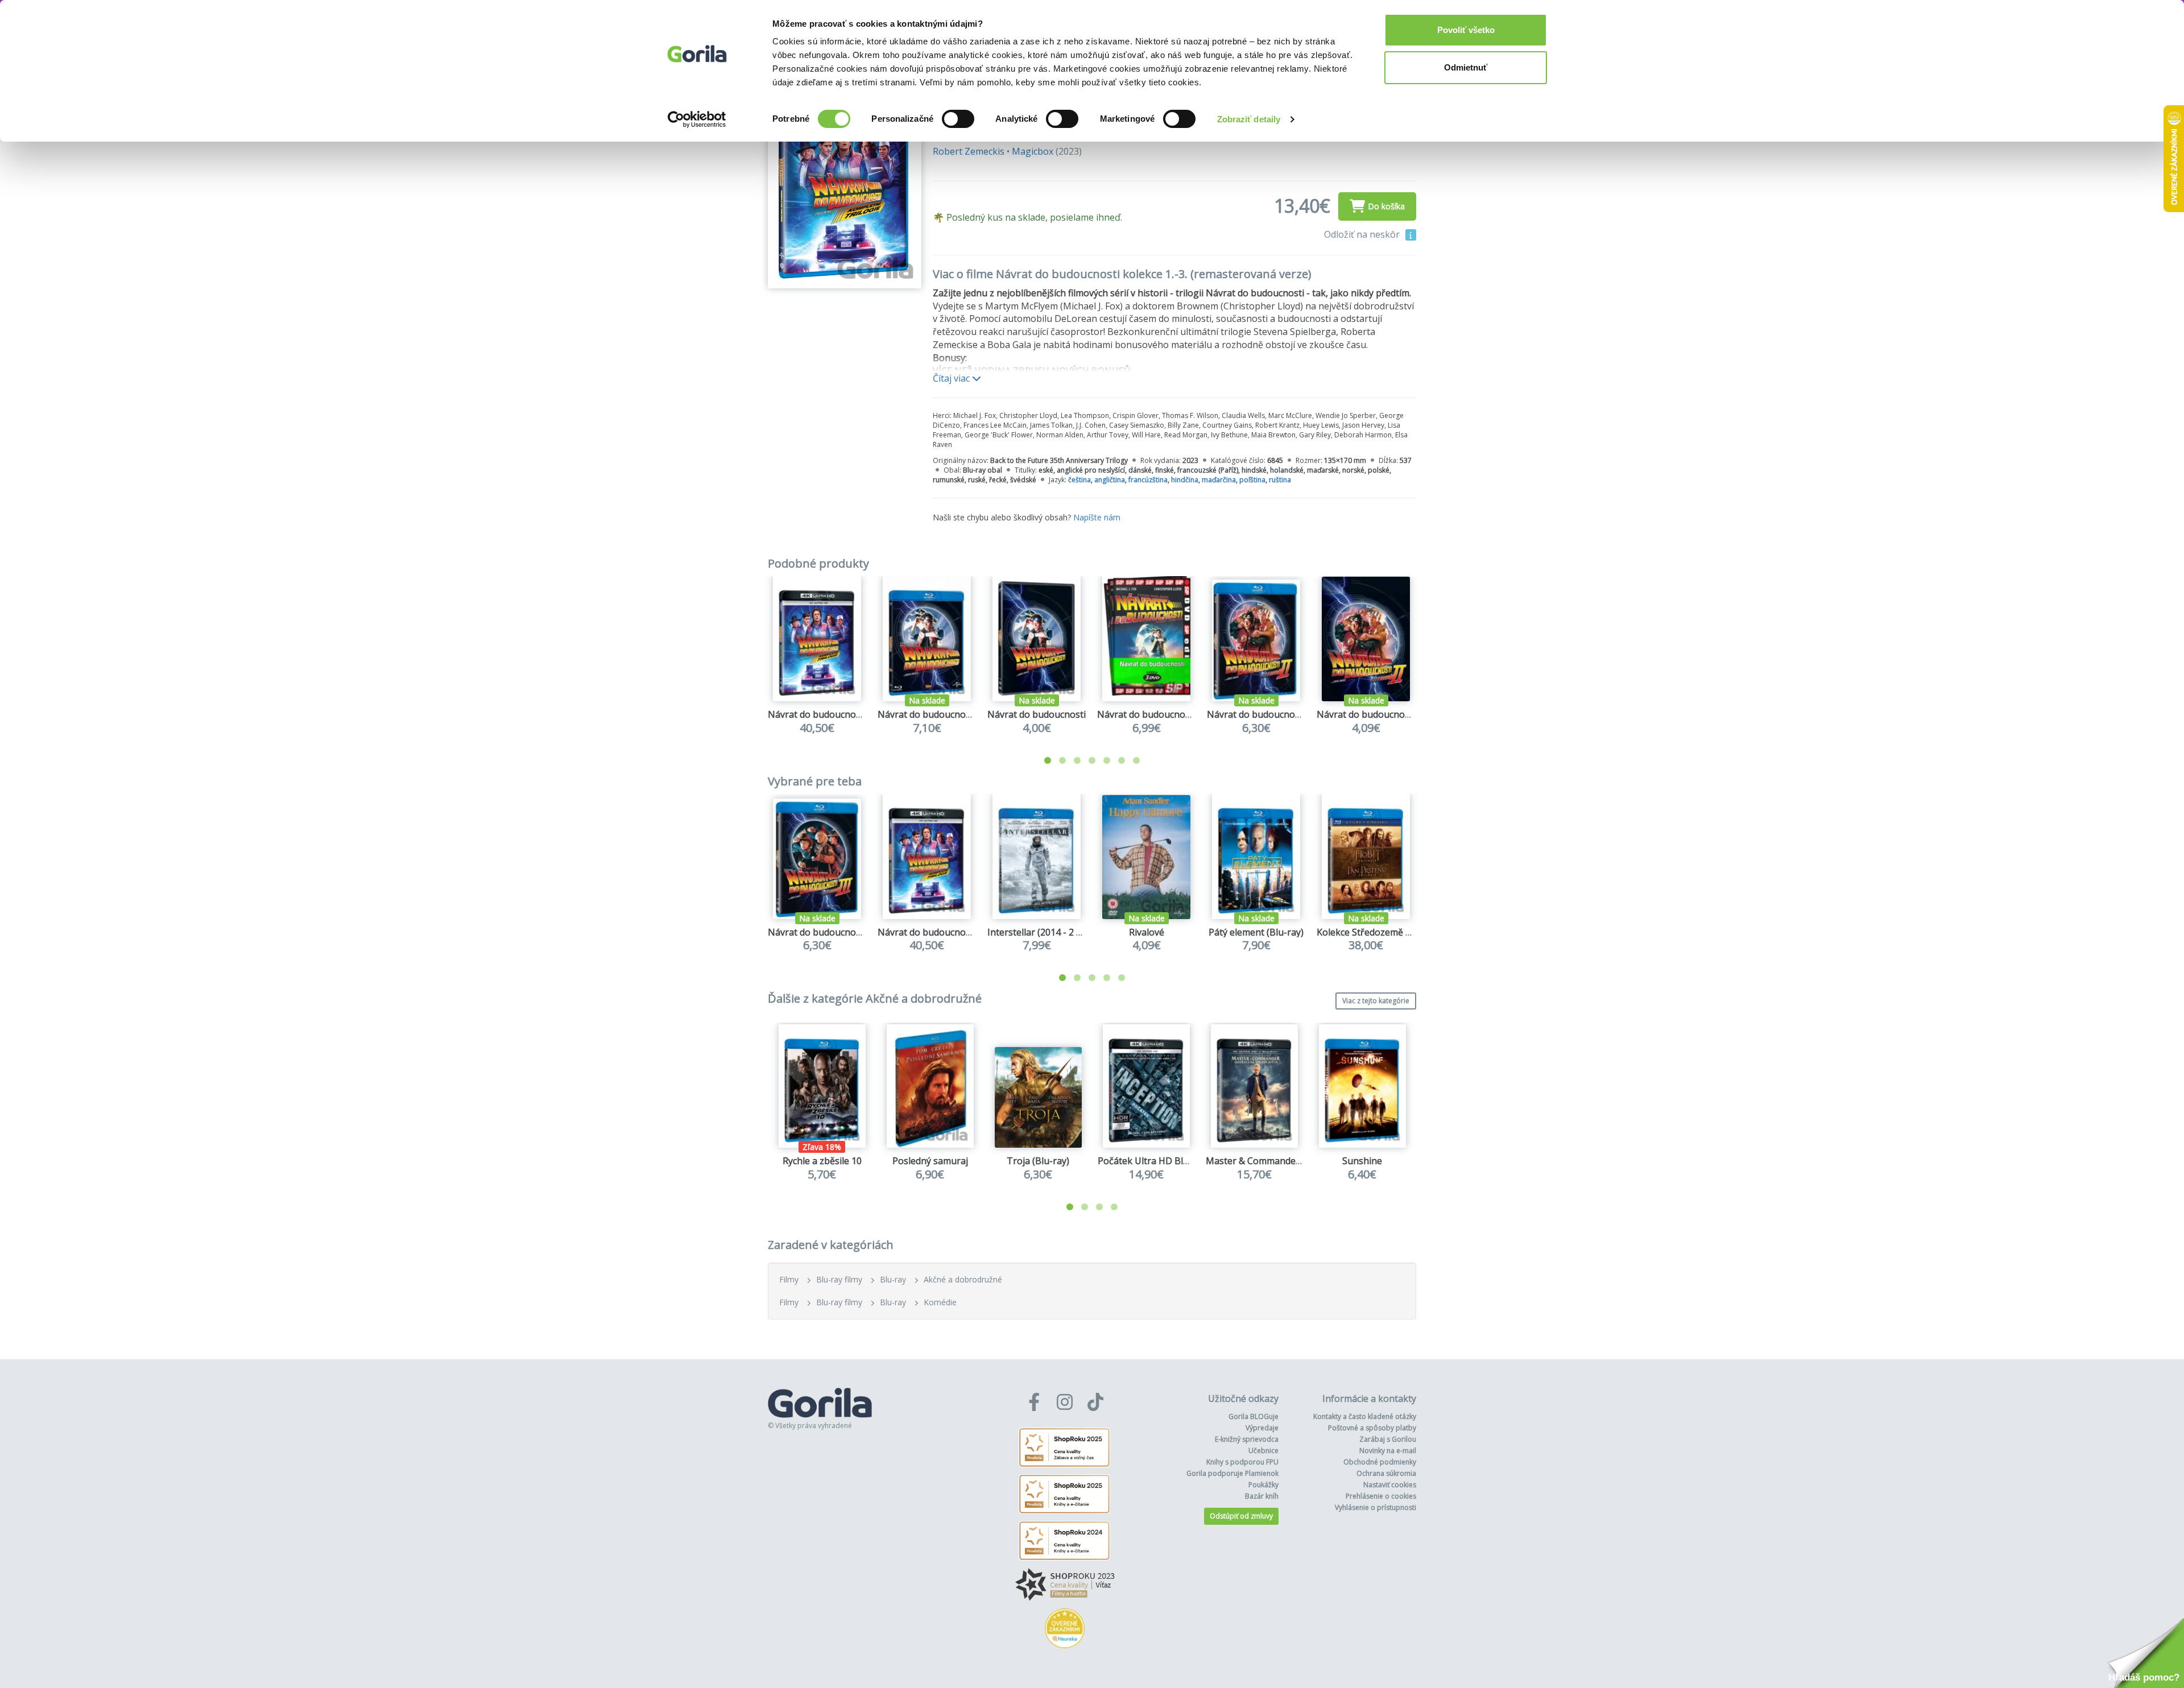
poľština (1252, 480)
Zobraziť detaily (1249, 119)
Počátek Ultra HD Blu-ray (1152, 1161)
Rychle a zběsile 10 (822, 1161)
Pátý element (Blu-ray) (1256, 932)
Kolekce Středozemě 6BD (1370, 932)
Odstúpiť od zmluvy (1241, 1516)
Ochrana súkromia (1386, 1473)
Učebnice (1263, 1451)
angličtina (1110, 480)
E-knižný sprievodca (1247, 1439)
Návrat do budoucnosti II (1370, 714)
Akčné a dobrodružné (963, 1279)
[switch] (958, 119)
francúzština (1148, 480)
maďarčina (1219, 480)
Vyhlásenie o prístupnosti (1376, 1507)
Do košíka (1386, 206)
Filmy (789, 1279)
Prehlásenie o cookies (1381, 1496)
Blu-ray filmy (839, 1279)
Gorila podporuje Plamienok (1232, 1473)
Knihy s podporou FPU (1242, 1462)
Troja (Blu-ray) (1038, 1161)
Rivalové (1147, 932)
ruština (1280, 480)
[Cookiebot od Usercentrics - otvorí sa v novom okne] (697, 119)
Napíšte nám (1097, 517)
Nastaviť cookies (1390, 1485)
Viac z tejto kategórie (1376, 1001)
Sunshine (1362, 1161)
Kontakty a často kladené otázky (1365, 1416)
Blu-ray (893, 1279)
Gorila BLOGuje (1254, 1416)
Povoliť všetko (1466, 30)
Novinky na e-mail (1388, 1451)
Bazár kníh (1262, 1496)
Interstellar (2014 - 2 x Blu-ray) (1052, 932)
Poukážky (1263, 1485)
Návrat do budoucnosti (1037, 714)
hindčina (1185, 480)
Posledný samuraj (930, 1161)
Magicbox (1033, 151)
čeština (1079, 480)
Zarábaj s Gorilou (1388, 1439)
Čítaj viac (952, 378)
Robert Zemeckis (969, 151)
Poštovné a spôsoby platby (1372, 1428)
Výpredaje (1262, 1428)
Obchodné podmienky (1380, 1462)
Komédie (940, 1302)
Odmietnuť (1466, 67)
